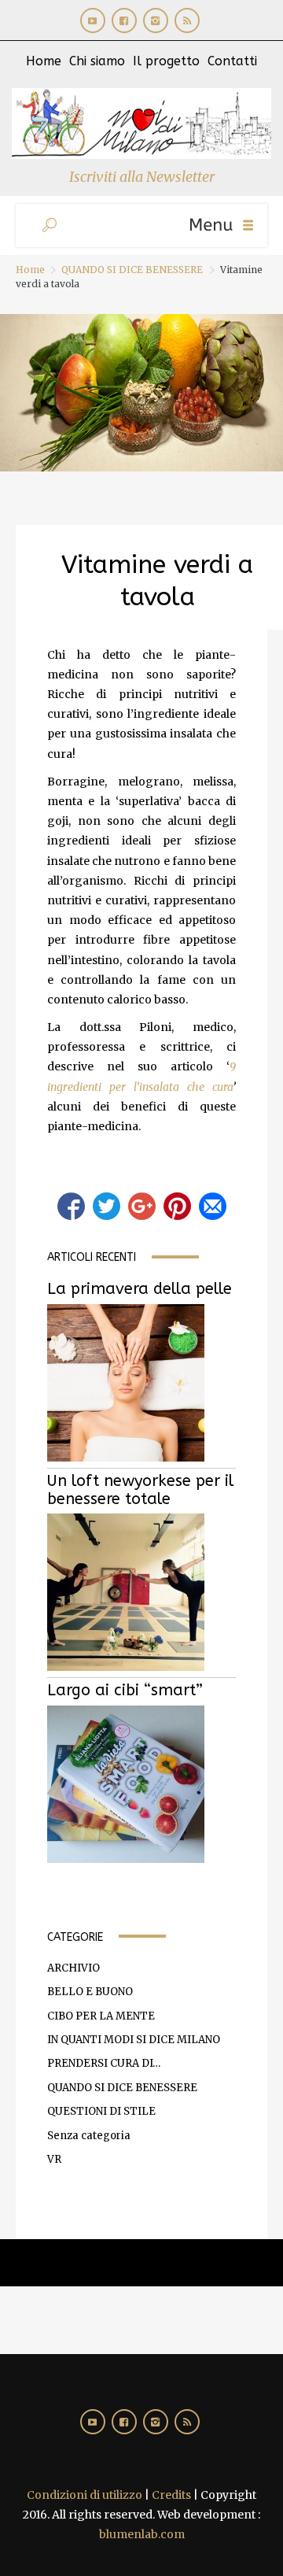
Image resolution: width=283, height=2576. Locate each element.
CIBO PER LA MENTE (101, 2016)
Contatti (232, 61)
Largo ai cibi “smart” (125, 1690)
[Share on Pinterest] (177, 1206)
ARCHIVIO (74, 1968)
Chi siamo (97, 61)
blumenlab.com (142, 2534)
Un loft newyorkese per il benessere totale (140, 1490)
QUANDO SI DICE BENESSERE (132, 270)
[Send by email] (213, 1206)
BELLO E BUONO (90, 1992)
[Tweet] (107, 1206)
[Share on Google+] (142, 1206)
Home (44, 61)
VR (54, 2159)
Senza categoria (89, 2136)
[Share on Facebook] (71, 1206)
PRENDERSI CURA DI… (104, 2063)
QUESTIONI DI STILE (101, 2111)
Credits (171, 2495)
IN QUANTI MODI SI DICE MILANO (134, 2040)
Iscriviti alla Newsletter (142, 177)
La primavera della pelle (140, 1289)
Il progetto (166, 61)
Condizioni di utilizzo (85, 2495)
